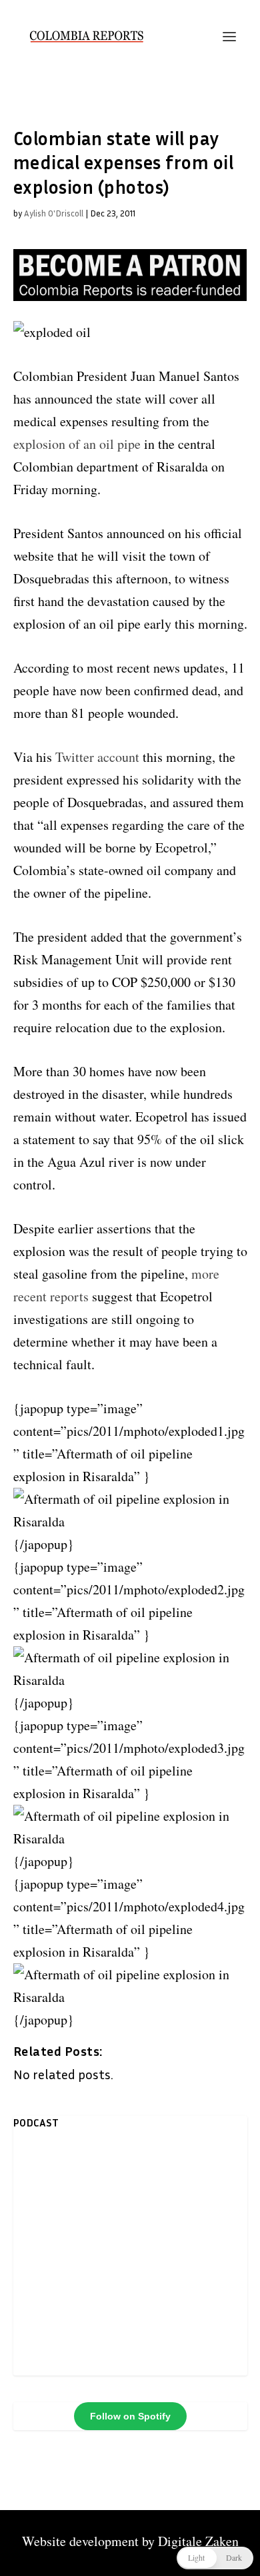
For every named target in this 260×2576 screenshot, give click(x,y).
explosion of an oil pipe (77, 444)
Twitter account (99, 757)
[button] (215, 2558)
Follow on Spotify (130, 2416)
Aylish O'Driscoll (54, 213)
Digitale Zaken (198, 2541)
